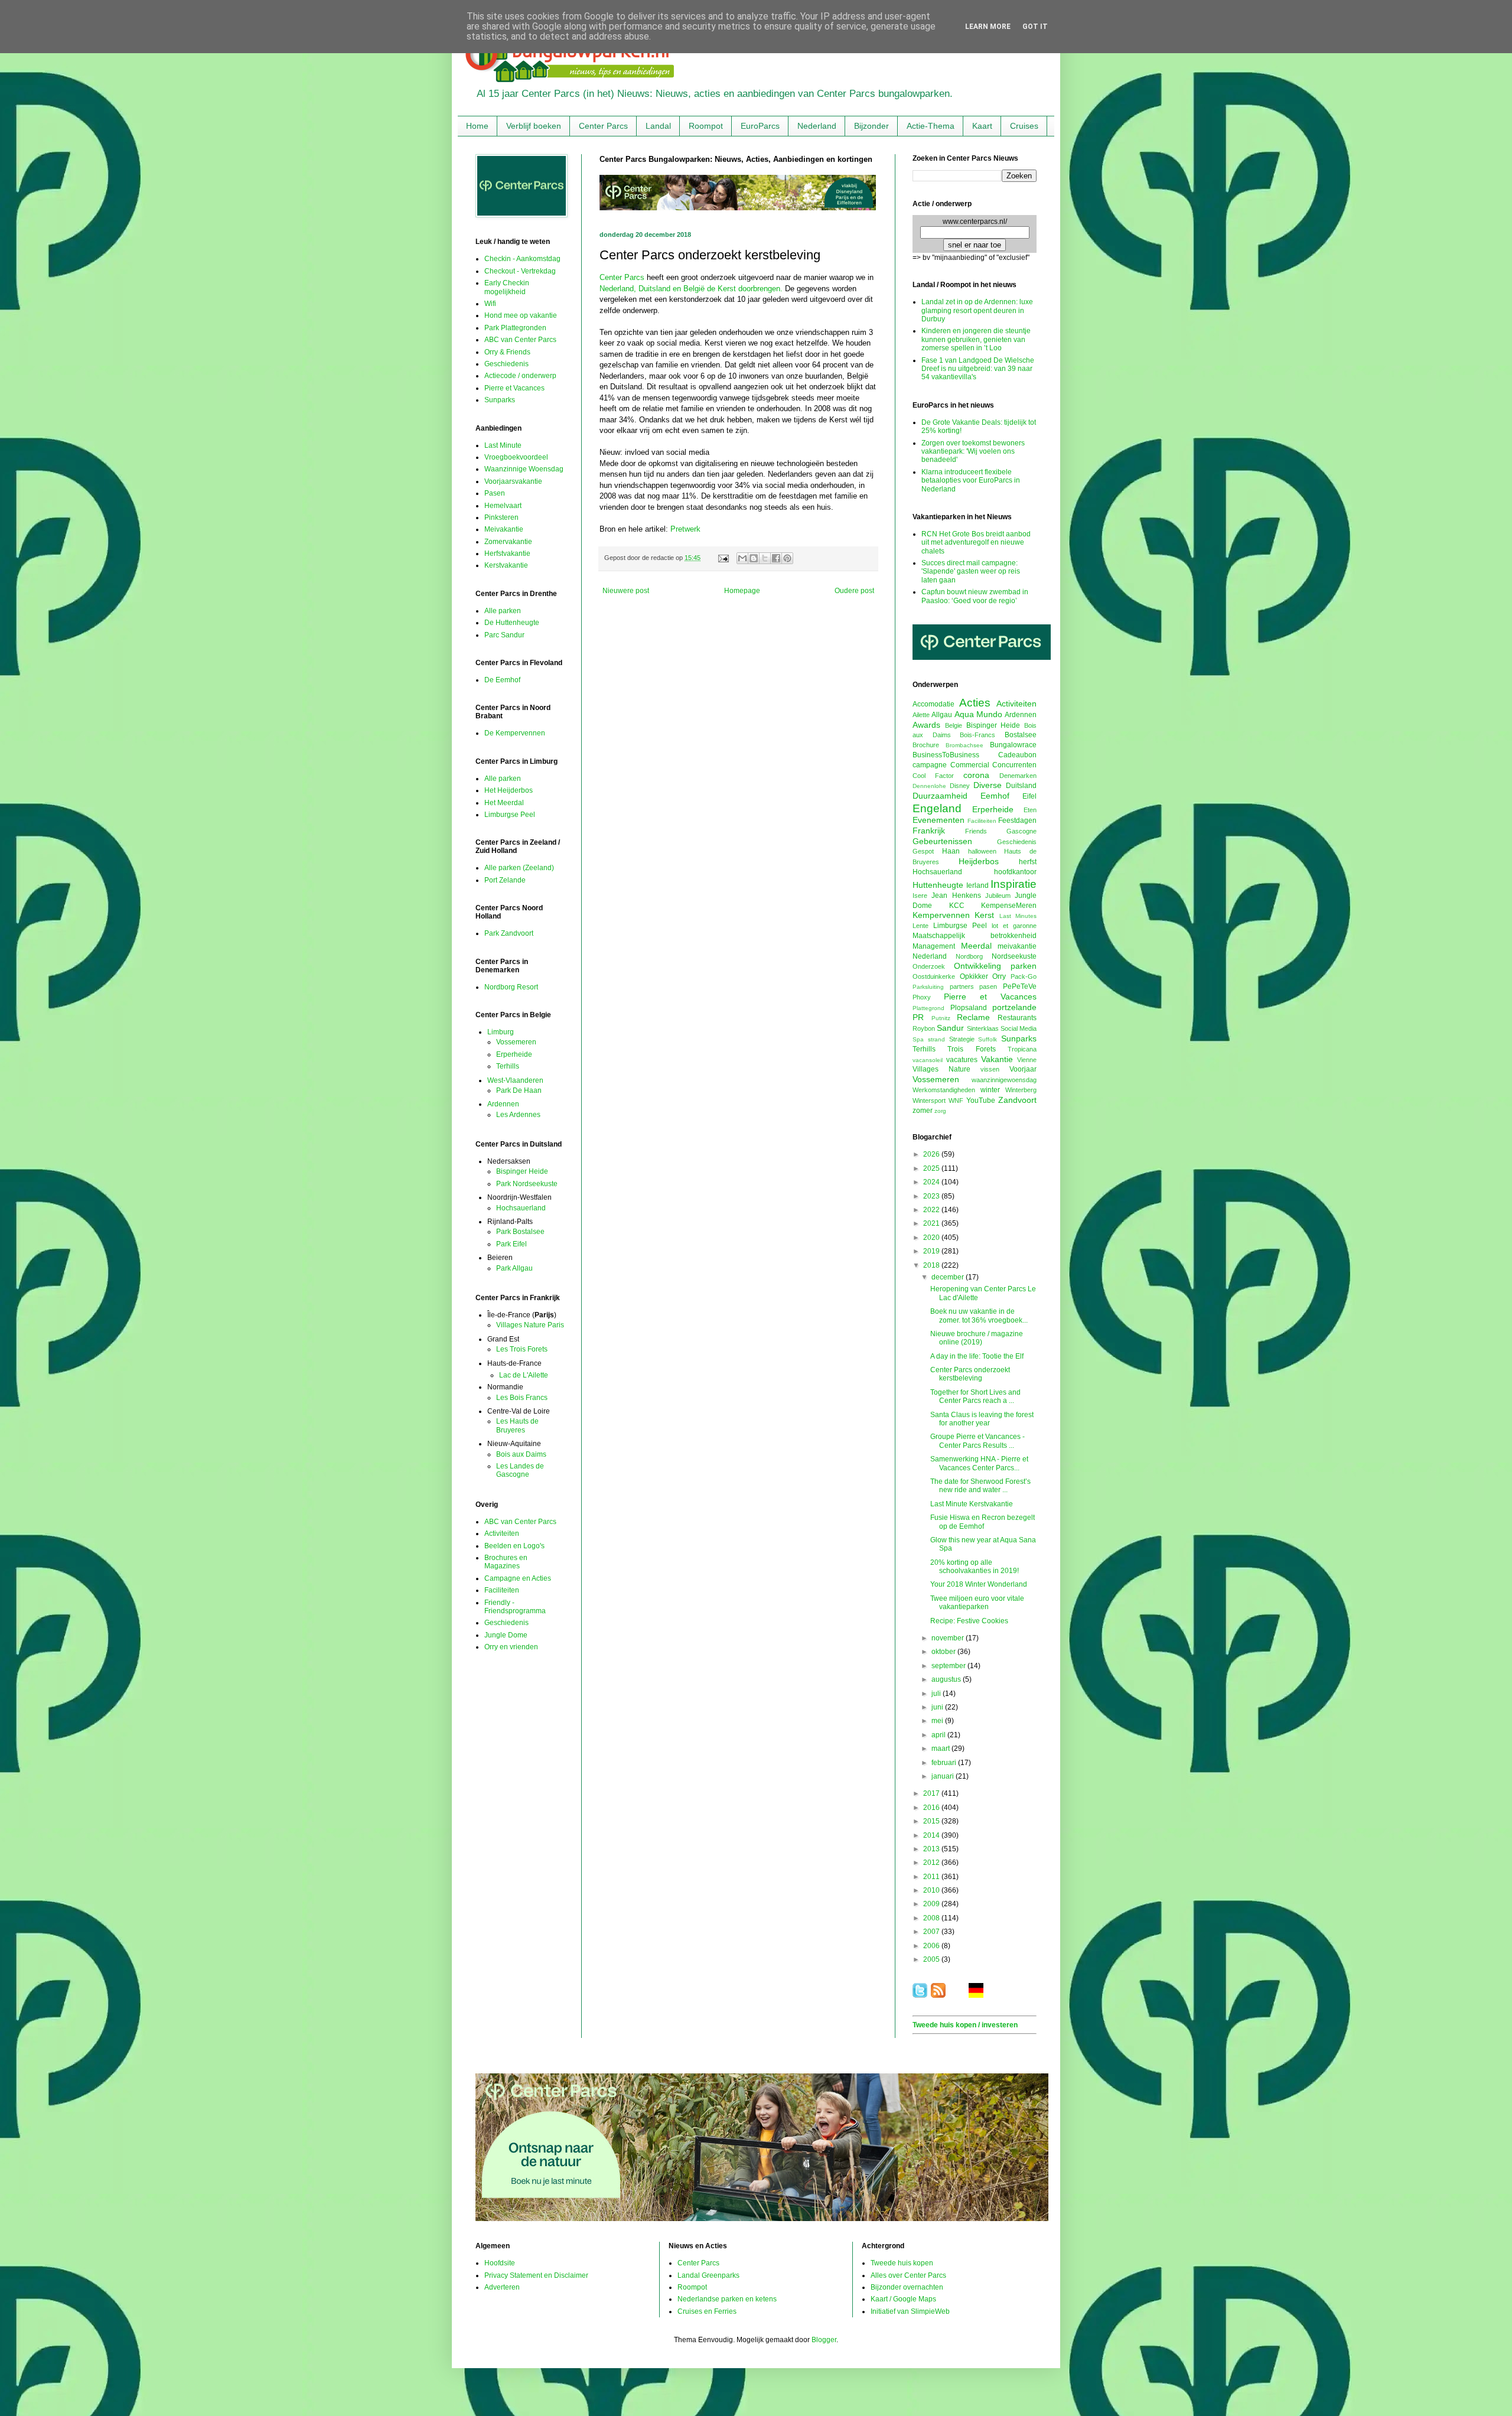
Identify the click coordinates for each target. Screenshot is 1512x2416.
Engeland (937, 808)
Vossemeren (516, 1042)
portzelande (1014, 1007)
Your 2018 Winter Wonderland (979, 1584)
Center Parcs (603, 126)
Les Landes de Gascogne (520, 1470)
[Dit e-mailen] (742, 558)
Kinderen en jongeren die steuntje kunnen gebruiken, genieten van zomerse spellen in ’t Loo (976, 339)
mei (938, 1721)
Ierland (977, 885)
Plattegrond (928, 1008)
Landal (658, 126)
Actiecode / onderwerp (520, 376)
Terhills (508, 1066)
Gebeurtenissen (942, 841)
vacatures (962, 1060)
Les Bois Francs (522, 1398)
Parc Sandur (504, 635)
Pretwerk (685, 529)
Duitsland (1021, 786)
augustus (947, 1679)
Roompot (706, 126)
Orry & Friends (507, 352)
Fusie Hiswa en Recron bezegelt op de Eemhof (983, 1522)
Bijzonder (871, 126)
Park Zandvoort (509, 933)
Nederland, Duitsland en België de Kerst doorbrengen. (691, 289)
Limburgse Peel (510, 815)
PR (918, 1017)
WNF (956, 1100)
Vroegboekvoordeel (516, 457)
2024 (932, 1182)
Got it (1035, 27)
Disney (960, 786)
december (949, 1277)
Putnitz (941, 1018)
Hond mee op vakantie (521, 315)
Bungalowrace (1013, 745)
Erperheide (514, 1054)
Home (477, 126)
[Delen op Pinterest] (787, 558)
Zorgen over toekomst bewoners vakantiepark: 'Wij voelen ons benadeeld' (973, 452)
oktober (944, 1652)
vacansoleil (928, 1060)
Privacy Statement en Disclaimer (536, 2275)
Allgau (942, 715)
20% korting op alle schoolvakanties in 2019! (975, 1567)
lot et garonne (1014, 926)
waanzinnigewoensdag (1004, 1080)
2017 (932, 1793)
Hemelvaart (503, 506)
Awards (926, 725)
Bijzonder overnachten (907, 2287)
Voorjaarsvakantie (513, 481)
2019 (932, 1251)
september (949, 1666)
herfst (1028, 862)
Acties (975, 703)
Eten (1030, 810)
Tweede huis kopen (902, 2263)
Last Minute (503, 445)
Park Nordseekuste (527, 1184)
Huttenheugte (938, 885)
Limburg (501, 1032)
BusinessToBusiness (946, 755)
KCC (957, 906)
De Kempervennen (515, 733)
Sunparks (500, 400)
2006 (932, 1946)
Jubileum (998, 896)
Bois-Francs (977, 735)
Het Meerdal (504, 803)
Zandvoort (1017, 1100)
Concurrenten (1014, 765)
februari (945, 1763)
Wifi (490, 304)
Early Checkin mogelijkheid (507, 287)
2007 (932, 1932)
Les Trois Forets (522, 1349)
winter (990, 1090)
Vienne (1027, 1060)
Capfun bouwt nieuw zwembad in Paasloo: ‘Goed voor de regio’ (975, 596)
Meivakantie (504, 529)
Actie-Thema (931, 126)
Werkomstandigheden (944, 1090)
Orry (999, 976)
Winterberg (1021, 1090)
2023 (932, 1196)
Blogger (824, 2340)
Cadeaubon (1017, 755)
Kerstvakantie (506, 565)
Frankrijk (929, 831)
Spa (918, 1039)
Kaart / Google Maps (903, 2299)
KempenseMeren (1009, 906)
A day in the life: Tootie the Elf (977, 1356)
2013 (932, 1849)
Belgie (954, 725)
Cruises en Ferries (707, 2311)
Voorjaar (1023, 1069)
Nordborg (969, 956)
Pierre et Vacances (514, 388)
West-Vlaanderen (515, 1080)
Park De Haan (519, 1090)
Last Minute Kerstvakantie (972, 1504)
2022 (932, 1210)
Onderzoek (929, 966)
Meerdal (976, 946)
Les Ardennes (518, 1115)
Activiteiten (502, 1533)
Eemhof (995, 796)
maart (941, 1748)
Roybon (924, 1028)
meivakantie (1017, 946)
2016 (932, 1808)
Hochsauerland (521, 1208)
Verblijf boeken (534, 126)
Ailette (921, 715)
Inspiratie (1014, 884)
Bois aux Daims (521, 1454)
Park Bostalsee (520, 1232)
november (949, 1638)
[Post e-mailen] (723, 558)
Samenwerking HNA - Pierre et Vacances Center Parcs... (979, 1463)
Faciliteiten (502, 1590)
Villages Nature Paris (530, 1325)
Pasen (495, 493)
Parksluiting (928, 987)
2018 (932, 1265)
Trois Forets (971, 1049)
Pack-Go (1024, 976)
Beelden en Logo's (514, 1546)
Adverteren (502, 2287)
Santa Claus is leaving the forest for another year (982, 1419)
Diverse (988, 785)
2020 (932, 1238)
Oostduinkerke (934, 976)
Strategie (962, 1039)
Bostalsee (1021, 735)
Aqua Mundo (978, 714)
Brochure (926, 745)
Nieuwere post (626, 591)
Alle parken (503, 611)
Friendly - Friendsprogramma (515, 1607)
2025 (932, 1168)
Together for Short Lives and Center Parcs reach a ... (975, 1396)
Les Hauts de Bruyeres (517, 1425)
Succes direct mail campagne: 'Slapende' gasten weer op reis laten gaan (971, 572)
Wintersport (929, 1100)
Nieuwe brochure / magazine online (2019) (977, 1338)
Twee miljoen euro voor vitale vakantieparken (977, 1603)
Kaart (982, 126)
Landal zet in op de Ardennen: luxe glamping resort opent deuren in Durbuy (977, 310)
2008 (932, 1918)
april (939, 1735)
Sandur (950, 1028)
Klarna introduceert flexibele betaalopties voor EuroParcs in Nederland (971, 481)
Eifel (1029, 796)
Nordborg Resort (511, 987)
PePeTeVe (1020, 986)
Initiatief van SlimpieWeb (910, 2311)
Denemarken (1018, 776)
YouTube (981, 1100)
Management (934, 946)
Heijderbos (979, 861)
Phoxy (922, 997)
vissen (990, 1069)
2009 (932, 1904)
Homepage (742, 591)
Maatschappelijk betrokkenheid (975, 936)
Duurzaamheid (940, 796)
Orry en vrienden (511, 1647)
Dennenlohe (929, 786)
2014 (932, 1835)
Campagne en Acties (518, 1578)
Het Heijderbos (509, 790)
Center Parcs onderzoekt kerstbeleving (970, 1374)
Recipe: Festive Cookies (969, 1621)
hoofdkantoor (1015, 872)
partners (962, 986)
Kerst (984, 915)
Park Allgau (514, 1268)
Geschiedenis (506, 364)
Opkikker (974, 976)
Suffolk (988, 1039)
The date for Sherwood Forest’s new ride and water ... (980, 1486)
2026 (932, 1154)
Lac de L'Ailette (524, 1375)
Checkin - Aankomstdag (522, 259)
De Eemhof (502, 680)
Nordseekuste (1014, 956)
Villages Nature (941, 1069)
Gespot (923, 851)
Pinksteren (501, 517)
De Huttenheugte (512, 623)
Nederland (817, 126)
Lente (920, 926)
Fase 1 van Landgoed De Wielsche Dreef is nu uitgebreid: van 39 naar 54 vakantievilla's (978, 369)
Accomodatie (933, 704)
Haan (951, 851)
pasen (988, 986)
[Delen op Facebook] (776, 558)
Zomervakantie (508, 542)
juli (937, 1694)
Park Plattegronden (515, 328)
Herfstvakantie (507, 553)
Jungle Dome (506, 1635)
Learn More (988, 27)
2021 (932, 1223)
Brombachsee (964, 745)
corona (976, 775)
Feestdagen (1017, 820)
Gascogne (1021, 831)
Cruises (1024, 126)
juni (938, 1707)
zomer (923, 1111)
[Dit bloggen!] (754, 558)
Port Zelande (505, 880)
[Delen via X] (765, 558)
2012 (932, 1863)
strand (936, 1039)
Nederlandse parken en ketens (727, 2299)
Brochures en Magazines (506, 1562)
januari (944, 1776)
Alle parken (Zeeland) (519, 868)
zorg (940, 1111)
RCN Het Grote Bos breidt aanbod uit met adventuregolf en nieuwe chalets (976, 543)
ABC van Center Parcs (520, 340)
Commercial (970, 765)
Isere (920, 896)
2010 (932, 1890)
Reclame (973, 1017)
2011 (932, 1877)
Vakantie (997, 1059)
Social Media (1019, 1028)
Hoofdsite (500, 2263)
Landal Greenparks (708, 2275)
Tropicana (1022, 1049)
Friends (976, 831)
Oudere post (854, 591)
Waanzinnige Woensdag (524, 469)
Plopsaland (969, 1008)
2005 (932, 1959)
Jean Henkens (956, 896)
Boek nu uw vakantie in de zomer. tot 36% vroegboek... (979, 1316)
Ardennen (503, 1104)
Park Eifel (511, 1244)
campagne (930, 765)
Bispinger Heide (522, 1171)
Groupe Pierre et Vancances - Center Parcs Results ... (977, 1441)
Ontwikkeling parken (995, 966)
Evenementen (939, 820)
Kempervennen (941, 915)
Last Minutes (1018, 916)
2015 (932, 1821)
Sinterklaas (983, 1028)
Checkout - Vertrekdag (520, 271)
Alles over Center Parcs (908, 2275)
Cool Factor (933, 776)
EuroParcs (760, 126)
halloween (982, 851)
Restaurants (1017, 1018)
